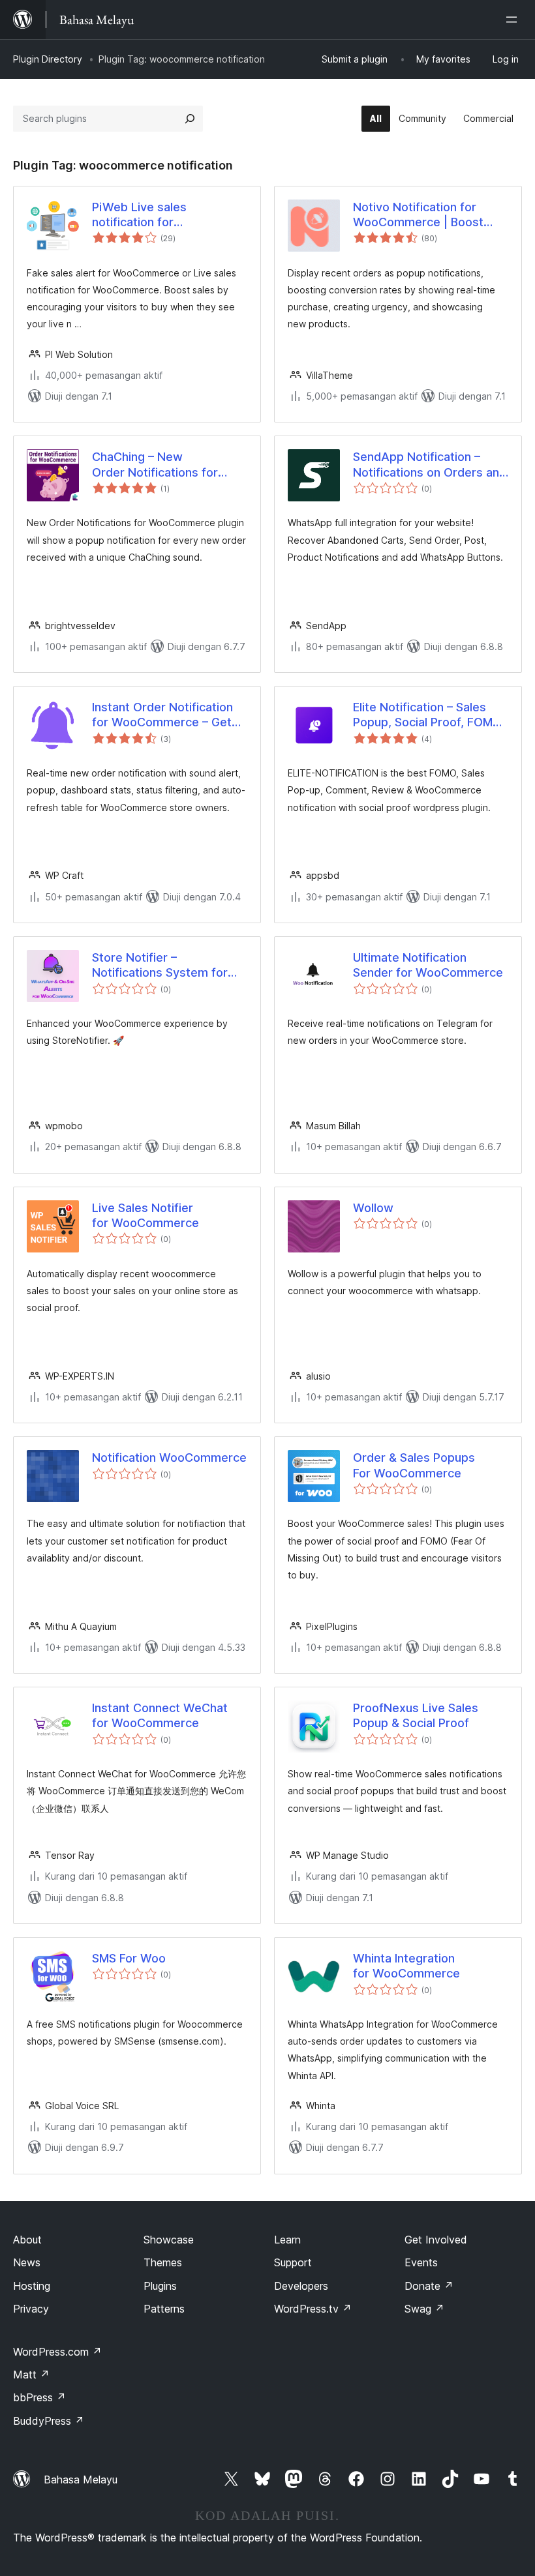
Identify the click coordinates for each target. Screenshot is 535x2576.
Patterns (164, 2309)
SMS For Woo (129, 1958)
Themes (163, 2262)
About (27, 2240)
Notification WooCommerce (169, 1458)
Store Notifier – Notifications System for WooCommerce (160, 966)
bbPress (39, 2397)
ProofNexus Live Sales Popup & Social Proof (416, 1715)
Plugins (160, 2286)
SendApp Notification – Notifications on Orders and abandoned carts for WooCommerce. (430, 465)
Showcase (169, 2240)
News (27, 2262)
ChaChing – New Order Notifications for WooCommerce (155, 465)
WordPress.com (57, 2352)
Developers (301, 2286)
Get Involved (436, 2240)
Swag (424, 2309)
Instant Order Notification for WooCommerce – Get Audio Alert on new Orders (167, 715)
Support (293, 2262)
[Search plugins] (190, 119)
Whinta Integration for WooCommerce (406, 1966)
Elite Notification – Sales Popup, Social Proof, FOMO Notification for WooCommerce (427, 715)
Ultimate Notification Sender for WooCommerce (428, 965)
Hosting (32, 2286)
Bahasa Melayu (81, 2480)
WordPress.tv (313, 2309)
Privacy (31, 2309)
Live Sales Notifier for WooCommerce (145, 1215)
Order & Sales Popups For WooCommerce (414, 1465)
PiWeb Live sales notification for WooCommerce (139, 215)
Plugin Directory (48, 59)
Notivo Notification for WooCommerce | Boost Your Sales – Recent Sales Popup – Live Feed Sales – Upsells (425, 215)
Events (421, 2262)
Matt (31, 2375)
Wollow (373, 1208)
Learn (287, 2240)
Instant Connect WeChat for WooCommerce (160, 1715)
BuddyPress (49, 2421)
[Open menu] (514, 20)
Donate (429, 2286)
